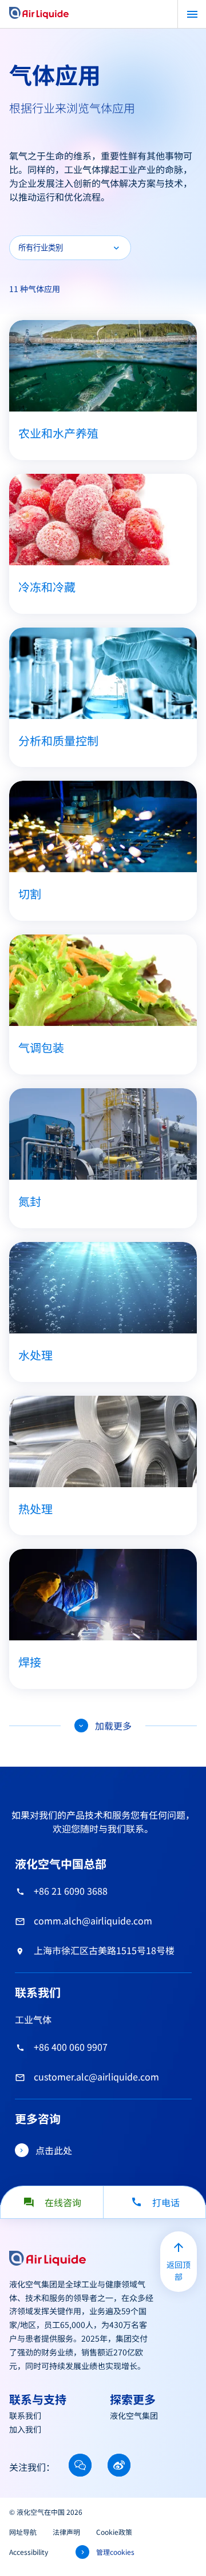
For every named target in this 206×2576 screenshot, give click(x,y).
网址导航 (23, 2532)
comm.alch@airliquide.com (93, 1920)
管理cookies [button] (115, 2552)
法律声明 (66, 2532)
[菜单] (192, 14)
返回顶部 (179, 2271)
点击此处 (54, 2150)
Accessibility (29, 2552)
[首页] (39, 14)
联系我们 (25, 2415)
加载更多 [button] (113, 1726)
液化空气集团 (134, 2415)
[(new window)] (80, 2465)
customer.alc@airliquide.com (96, 2076)
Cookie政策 (114, 2532)
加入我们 (25, 2429)
